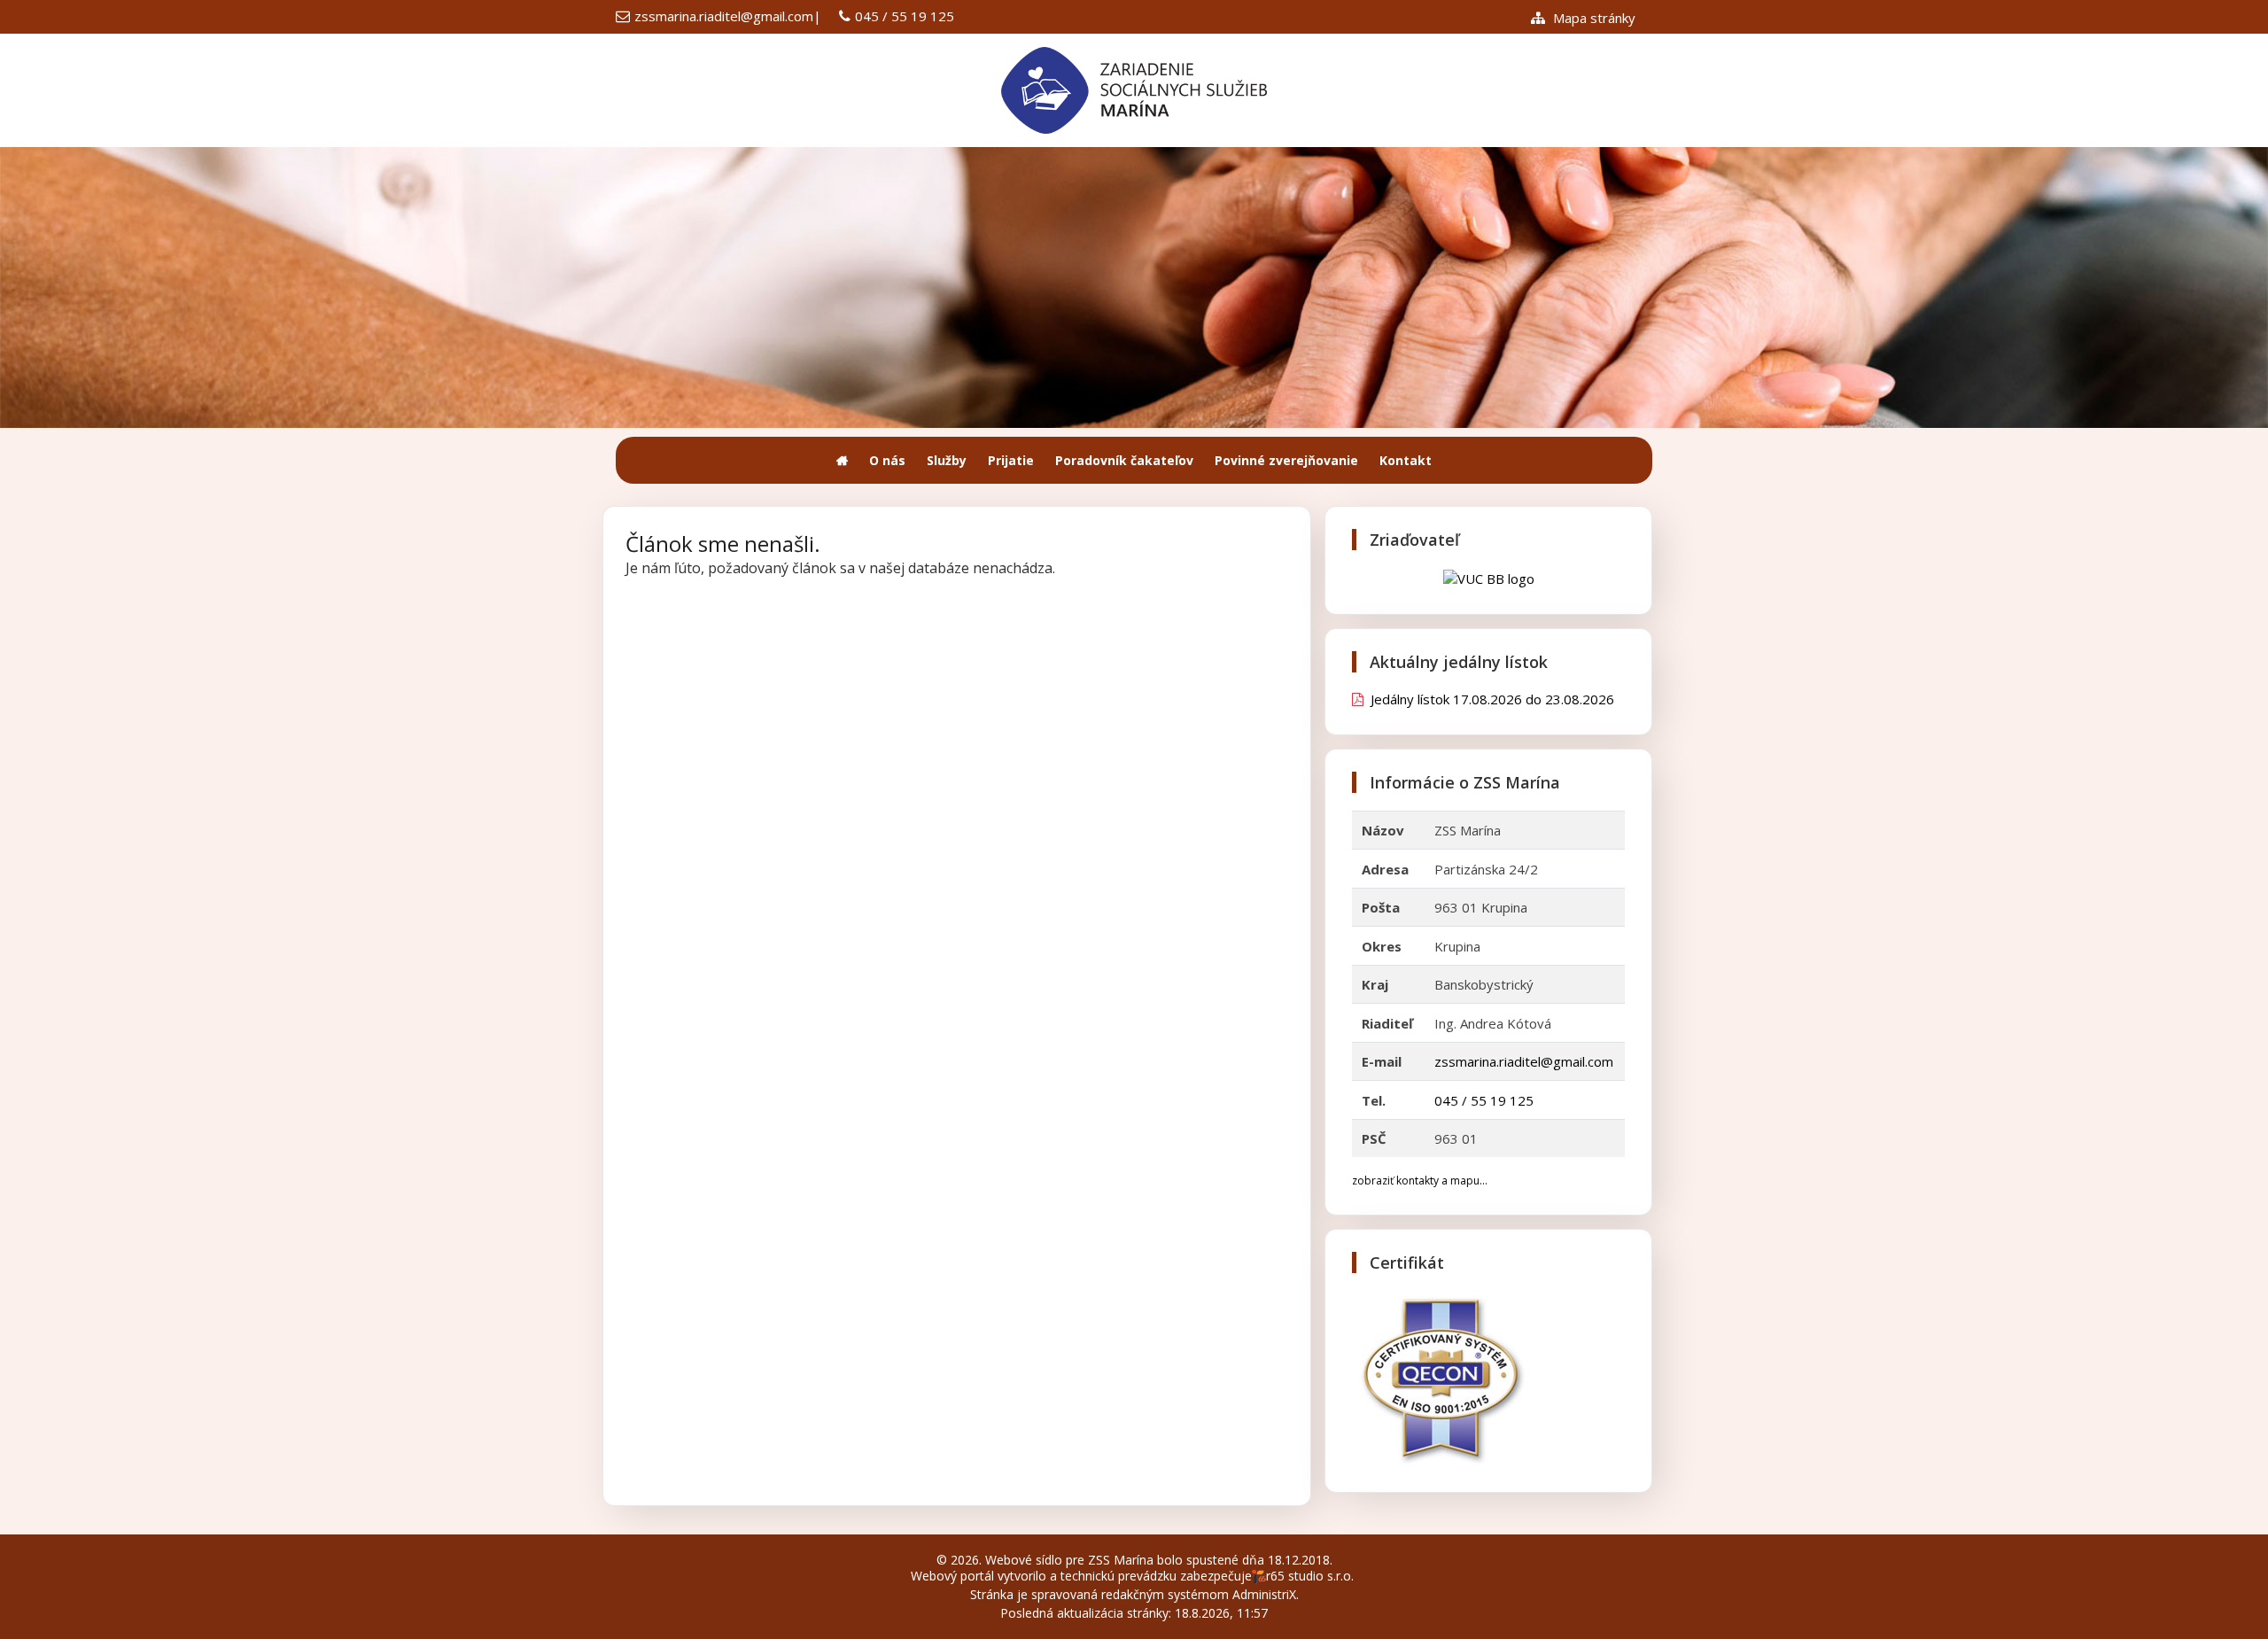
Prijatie (1011, 460)
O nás (887, 460)
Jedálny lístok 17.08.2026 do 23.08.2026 (1489, 699)
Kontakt (1406, 460)
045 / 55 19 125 (905, 16)
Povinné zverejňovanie (1286, 460)
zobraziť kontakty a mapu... (1420, 1181)
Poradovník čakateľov (1124, 460)
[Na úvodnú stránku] (842, 460)
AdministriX (1264, 1594)
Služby (947, 460)
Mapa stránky (1592, 18)
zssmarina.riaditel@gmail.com (724, 16)
